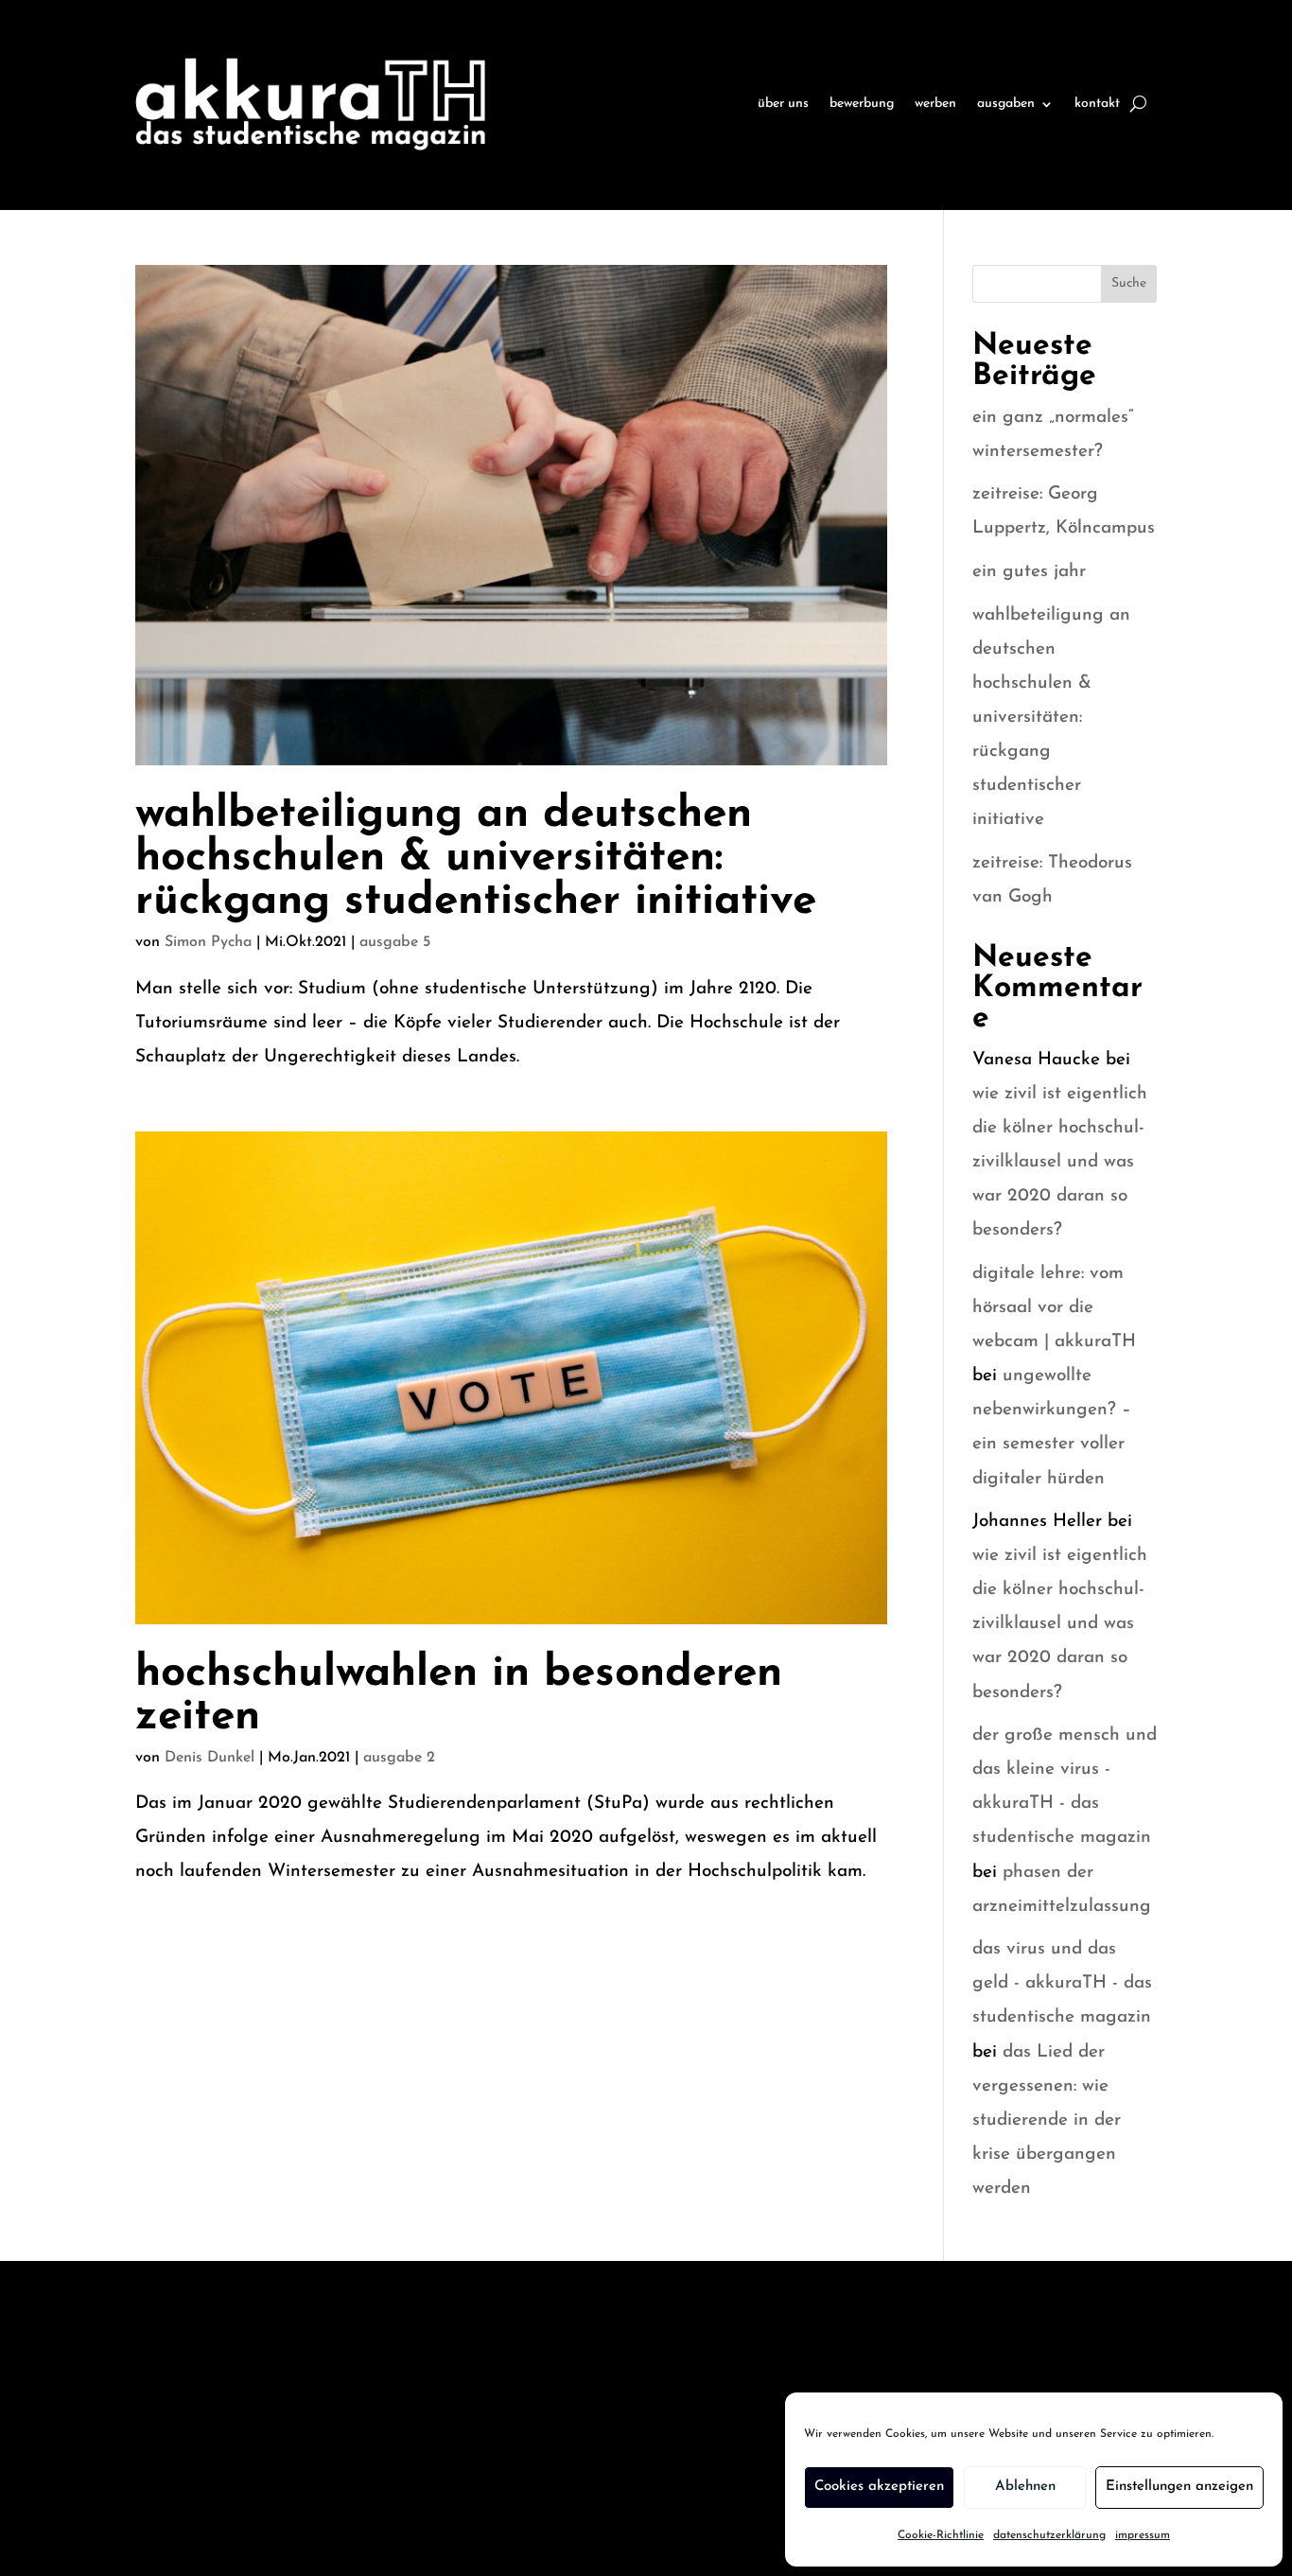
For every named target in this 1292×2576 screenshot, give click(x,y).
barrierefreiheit (193, 2503)
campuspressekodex (423, 2398)
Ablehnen (1025, 2487)
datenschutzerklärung (1049, 2535)
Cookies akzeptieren (879, 2487)
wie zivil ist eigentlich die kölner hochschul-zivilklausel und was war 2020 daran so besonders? (1060, 1162)
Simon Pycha (208, 942)
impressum (1143, 2535)
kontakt (1097, 104)
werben (935, 104)
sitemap (380, 2345)
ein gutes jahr (1029, 572)
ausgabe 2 (399, 1758)
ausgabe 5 (395, 942)
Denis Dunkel (210, 1758)
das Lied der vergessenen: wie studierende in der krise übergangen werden (1047, 2120)
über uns (783, 104)
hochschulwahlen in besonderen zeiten (459, 1696)
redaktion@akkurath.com (952, 2387)
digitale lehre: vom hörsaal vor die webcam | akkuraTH (1054, 1308)
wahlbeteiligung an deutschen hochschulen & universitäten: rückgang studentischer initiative (476, 859)
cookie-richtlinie (194, 2450)
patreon (380, 2503)
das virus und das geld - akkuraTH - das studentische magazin (1062, 1983)
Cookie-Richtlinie (941, 2535)
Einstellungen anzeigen (1179, 2487)
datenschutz (179, 2398)
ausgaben (1006, 104)
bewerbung (862, 104)
